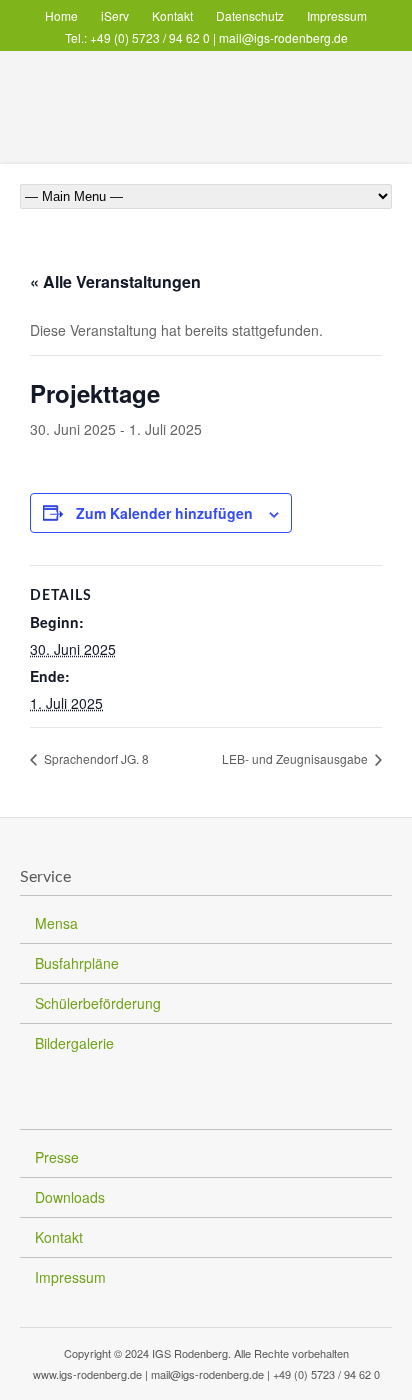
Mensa (56, 923)
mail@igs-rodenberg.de (283, 37)
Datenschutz (250, 15)
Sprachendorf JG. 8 (95, 758)
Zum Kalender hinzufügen (164, 513)
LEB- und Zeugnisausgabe (296, 758)
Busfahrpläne (77, 963)
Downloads (70, 1197)
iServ (115, 15)
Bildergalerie (74, 1043)
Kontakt (172, 15)
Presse (57, 1157)
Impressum (337, 15)
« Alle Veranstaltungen (115, 281)
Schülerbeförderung (98, 1003)
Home (61, 15)
